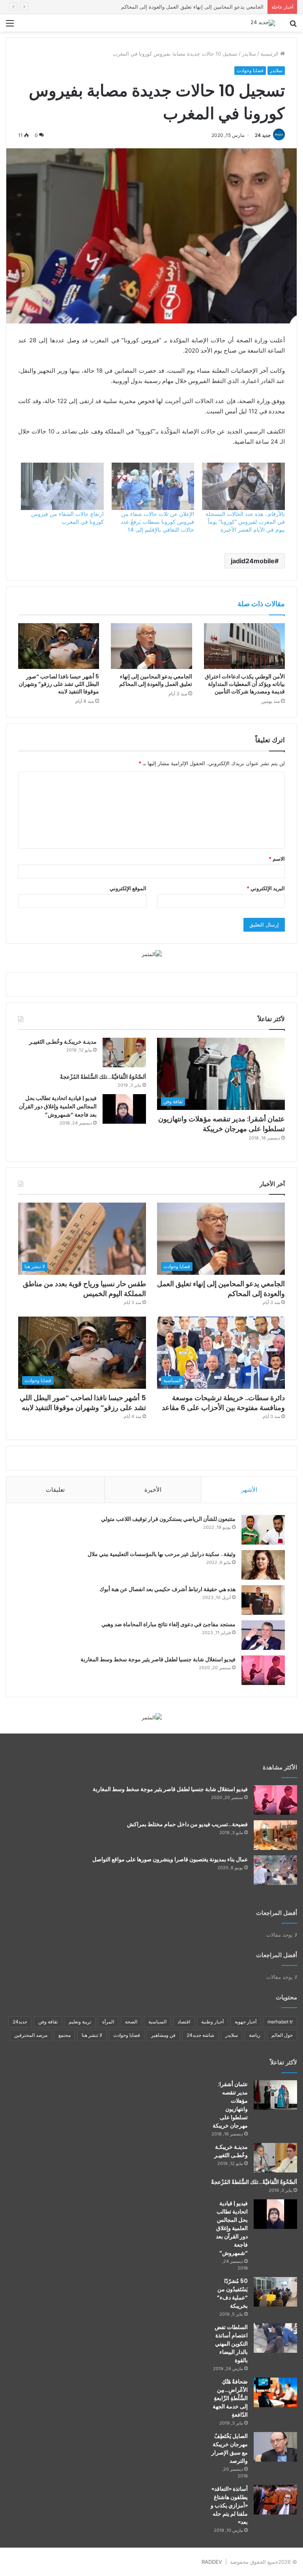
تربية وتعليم (80, 2022)
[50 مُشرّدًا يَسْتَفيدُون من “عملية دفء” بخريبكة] (275, 2292)
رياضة (255, 2035)
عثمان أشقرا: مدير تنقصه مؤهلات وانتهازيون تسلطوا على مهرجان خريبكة (222, 1124)
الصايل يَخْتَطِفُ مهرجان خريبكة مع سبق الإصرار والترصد (230, 2448)
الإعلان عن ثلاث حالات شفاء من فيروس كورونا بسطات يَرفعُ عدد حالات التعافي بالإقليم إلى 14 (157, 522)
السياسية (157, 2022)
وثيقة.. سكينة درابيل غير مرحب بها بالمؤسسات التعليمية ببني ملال (162, 1554)
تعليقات (55, 1490)
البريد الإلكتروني (266, 888)
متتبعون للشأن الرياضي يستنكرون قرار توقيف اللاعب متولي (168, 1519)
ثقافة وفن (48, 2022)
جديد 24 (263, 135)
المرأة (108, 2022)
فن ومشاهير (163, 2035)
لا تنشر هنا (92, 2035)
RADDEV (212, 2562)
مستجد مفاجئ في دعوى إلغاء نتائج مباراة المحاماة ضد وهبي (168, 1624)
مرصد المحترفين (31, 2035)
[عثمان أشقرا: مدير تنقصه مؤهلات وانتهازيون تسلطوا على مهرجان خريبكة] (275, 2095)
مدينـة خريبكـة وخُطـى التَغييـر (63, 1042)
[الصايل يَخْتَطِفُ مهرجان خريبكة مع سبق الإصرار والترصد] (275, 2447)
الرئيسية (270, 54)
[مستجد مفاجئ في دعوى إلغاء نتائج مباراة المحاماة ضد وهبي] (263, 1635)
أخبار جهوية (246, 2022)
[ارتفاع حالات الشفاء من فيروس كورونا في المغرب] (62, 486)
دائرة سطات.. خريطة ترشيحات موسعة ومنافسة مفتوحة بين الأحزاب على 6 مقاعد (223, 1403)
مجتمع (65, 2035)
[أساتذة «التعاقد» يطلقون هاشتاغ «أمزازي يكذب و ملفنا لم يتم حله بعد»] (275, 2500)
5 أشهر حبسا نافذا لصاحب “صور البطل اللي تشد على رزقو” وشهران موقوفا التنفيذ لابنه (59, 684)
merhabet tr (280, 2022)
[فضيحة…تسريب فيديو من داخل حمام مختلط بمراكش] (275, 1835)
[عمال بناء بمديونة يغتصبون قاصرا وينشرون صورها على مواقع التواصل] (275, 1870)
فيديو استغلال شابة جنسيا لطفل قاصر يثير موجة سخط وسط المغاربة (158, 1659)
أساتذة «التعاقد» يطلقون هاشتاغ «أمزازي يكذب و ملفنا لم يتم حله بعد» (229, 2505)
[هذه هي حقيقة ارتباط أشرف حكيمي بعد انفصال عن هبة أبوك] (263, 1600)
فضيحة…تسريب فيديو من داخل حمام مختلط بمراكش (187, 1824)
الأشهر (249, 1490)
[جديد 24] (263, 23)
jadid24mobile (253, 561)
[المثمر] (152, 954)
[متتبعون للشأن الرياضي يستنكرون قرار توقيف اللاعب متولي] (263, 1530)
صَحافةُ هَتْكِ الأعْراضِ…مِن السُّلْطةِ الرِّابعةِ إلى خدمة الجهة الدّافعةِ (230, 2398)
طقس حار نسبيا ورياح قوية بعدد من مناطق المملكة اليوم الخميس (192, 7)
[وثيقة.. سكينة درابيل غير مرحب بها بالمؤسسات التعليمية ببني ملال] (263, 1565)
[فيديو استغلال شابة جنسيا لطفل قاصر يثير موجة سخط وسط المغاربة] (263, 1670)
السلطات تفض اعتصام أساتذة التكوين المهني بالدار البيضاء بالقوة (231, 2344)
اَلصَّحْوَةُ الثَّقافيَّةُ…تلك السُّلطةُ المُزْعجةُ (103, 1077)
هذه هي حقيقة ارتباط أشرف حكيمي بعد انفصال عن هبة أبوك (167, 1589)
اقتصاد (184, 2022)
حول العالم (282, 2035)
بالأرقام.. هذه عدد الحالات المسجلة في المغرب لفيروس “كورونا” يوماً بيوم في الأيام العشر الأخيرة (245, 522)
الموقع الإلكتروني (128, 888)
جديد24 (20, 2022)
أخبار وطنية (212, 2022)
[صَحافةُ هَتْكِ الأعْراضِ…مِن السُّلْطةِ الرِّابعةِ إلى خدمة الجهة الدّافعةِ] (275, 2392)
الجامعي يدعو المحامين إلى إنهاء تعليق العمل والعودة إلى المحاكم (156, 680)
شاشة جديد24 (200, 2035)
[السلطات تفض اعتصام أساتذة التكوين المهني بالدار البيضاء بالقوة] (275, 2338)
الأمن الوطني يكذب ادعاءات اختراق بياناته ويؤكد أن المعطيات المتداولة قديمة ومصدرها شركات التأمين (245, 684)
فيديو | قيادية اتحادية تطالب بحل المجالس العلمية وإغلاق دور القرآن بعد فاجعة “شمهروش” (58, 1106)
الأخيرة (153, 1490)
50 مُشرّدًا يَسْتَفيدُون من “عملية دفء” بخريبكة (232, 2293)
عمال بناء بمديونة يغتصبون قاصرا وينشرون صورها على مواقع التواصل (170, 1859)
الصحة (131, 2022)
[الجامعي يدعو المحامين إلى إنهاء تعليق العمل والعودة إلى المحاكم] (151, 646)
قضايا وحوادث (250, 70)
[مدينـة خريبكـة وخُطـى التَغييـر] (124, 1053)
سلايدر (249, 54)
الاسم (277, 859)
